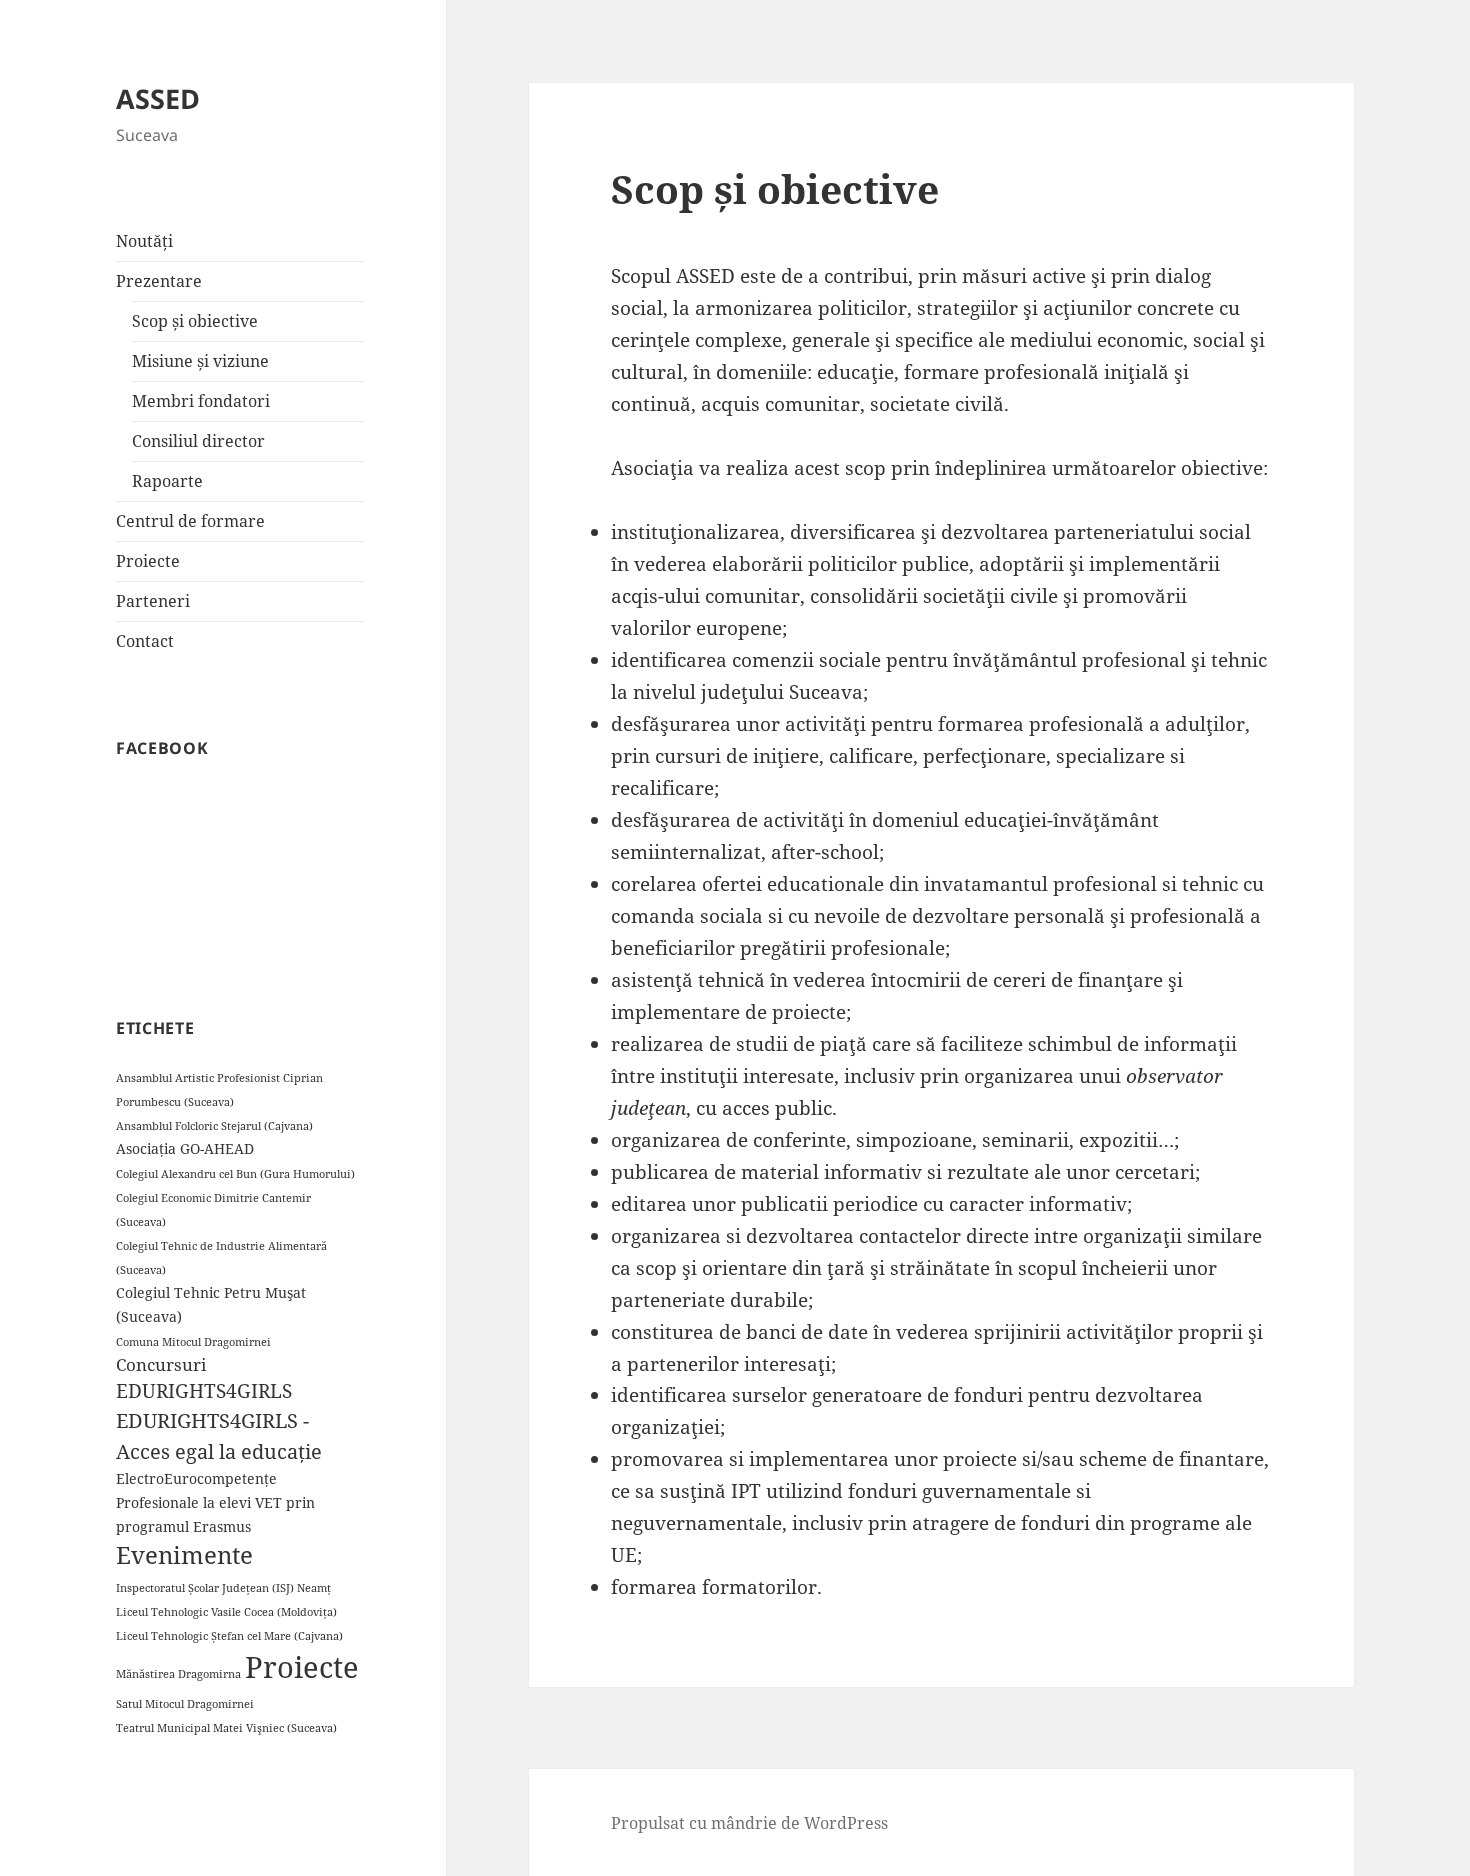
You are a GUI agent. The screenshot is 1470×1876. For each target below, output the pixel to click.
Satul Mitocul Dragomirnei (185, 1704)
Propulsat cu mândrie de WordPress (749, 1823)
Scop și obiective (195, 321)
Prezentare (159, 281)
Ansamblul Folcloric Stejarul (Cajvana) (214, 1126)
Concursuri (161, 1364)
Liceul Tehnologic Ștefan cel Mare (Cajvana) (229, 1636)
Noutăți (144, 241)
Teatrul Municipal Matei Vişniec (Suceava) (226, 1728)
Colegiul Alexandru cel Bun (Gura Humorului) (235, 1174)
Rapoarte (167, 481)
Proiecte (148, 561)
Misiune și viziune (200, 361)
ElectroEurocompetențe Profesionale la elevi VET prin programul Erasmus (215, 1502)
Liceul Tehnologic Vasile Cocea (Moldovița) (226, 1612)
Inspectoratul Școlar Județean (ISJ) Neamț (223, 1588)
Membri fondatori (201, 401)
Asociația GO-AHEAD (185, 1148)
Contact (145, 641)
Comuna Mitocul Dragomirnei (193, 1342)
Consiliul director (198, 441)
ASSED (158, 98)
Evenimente (184, 1555)
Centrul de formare (190, 521)
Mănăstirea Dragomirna (178, 1674)
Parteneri (153, 601)
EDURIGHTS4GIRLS (204, 1390)
